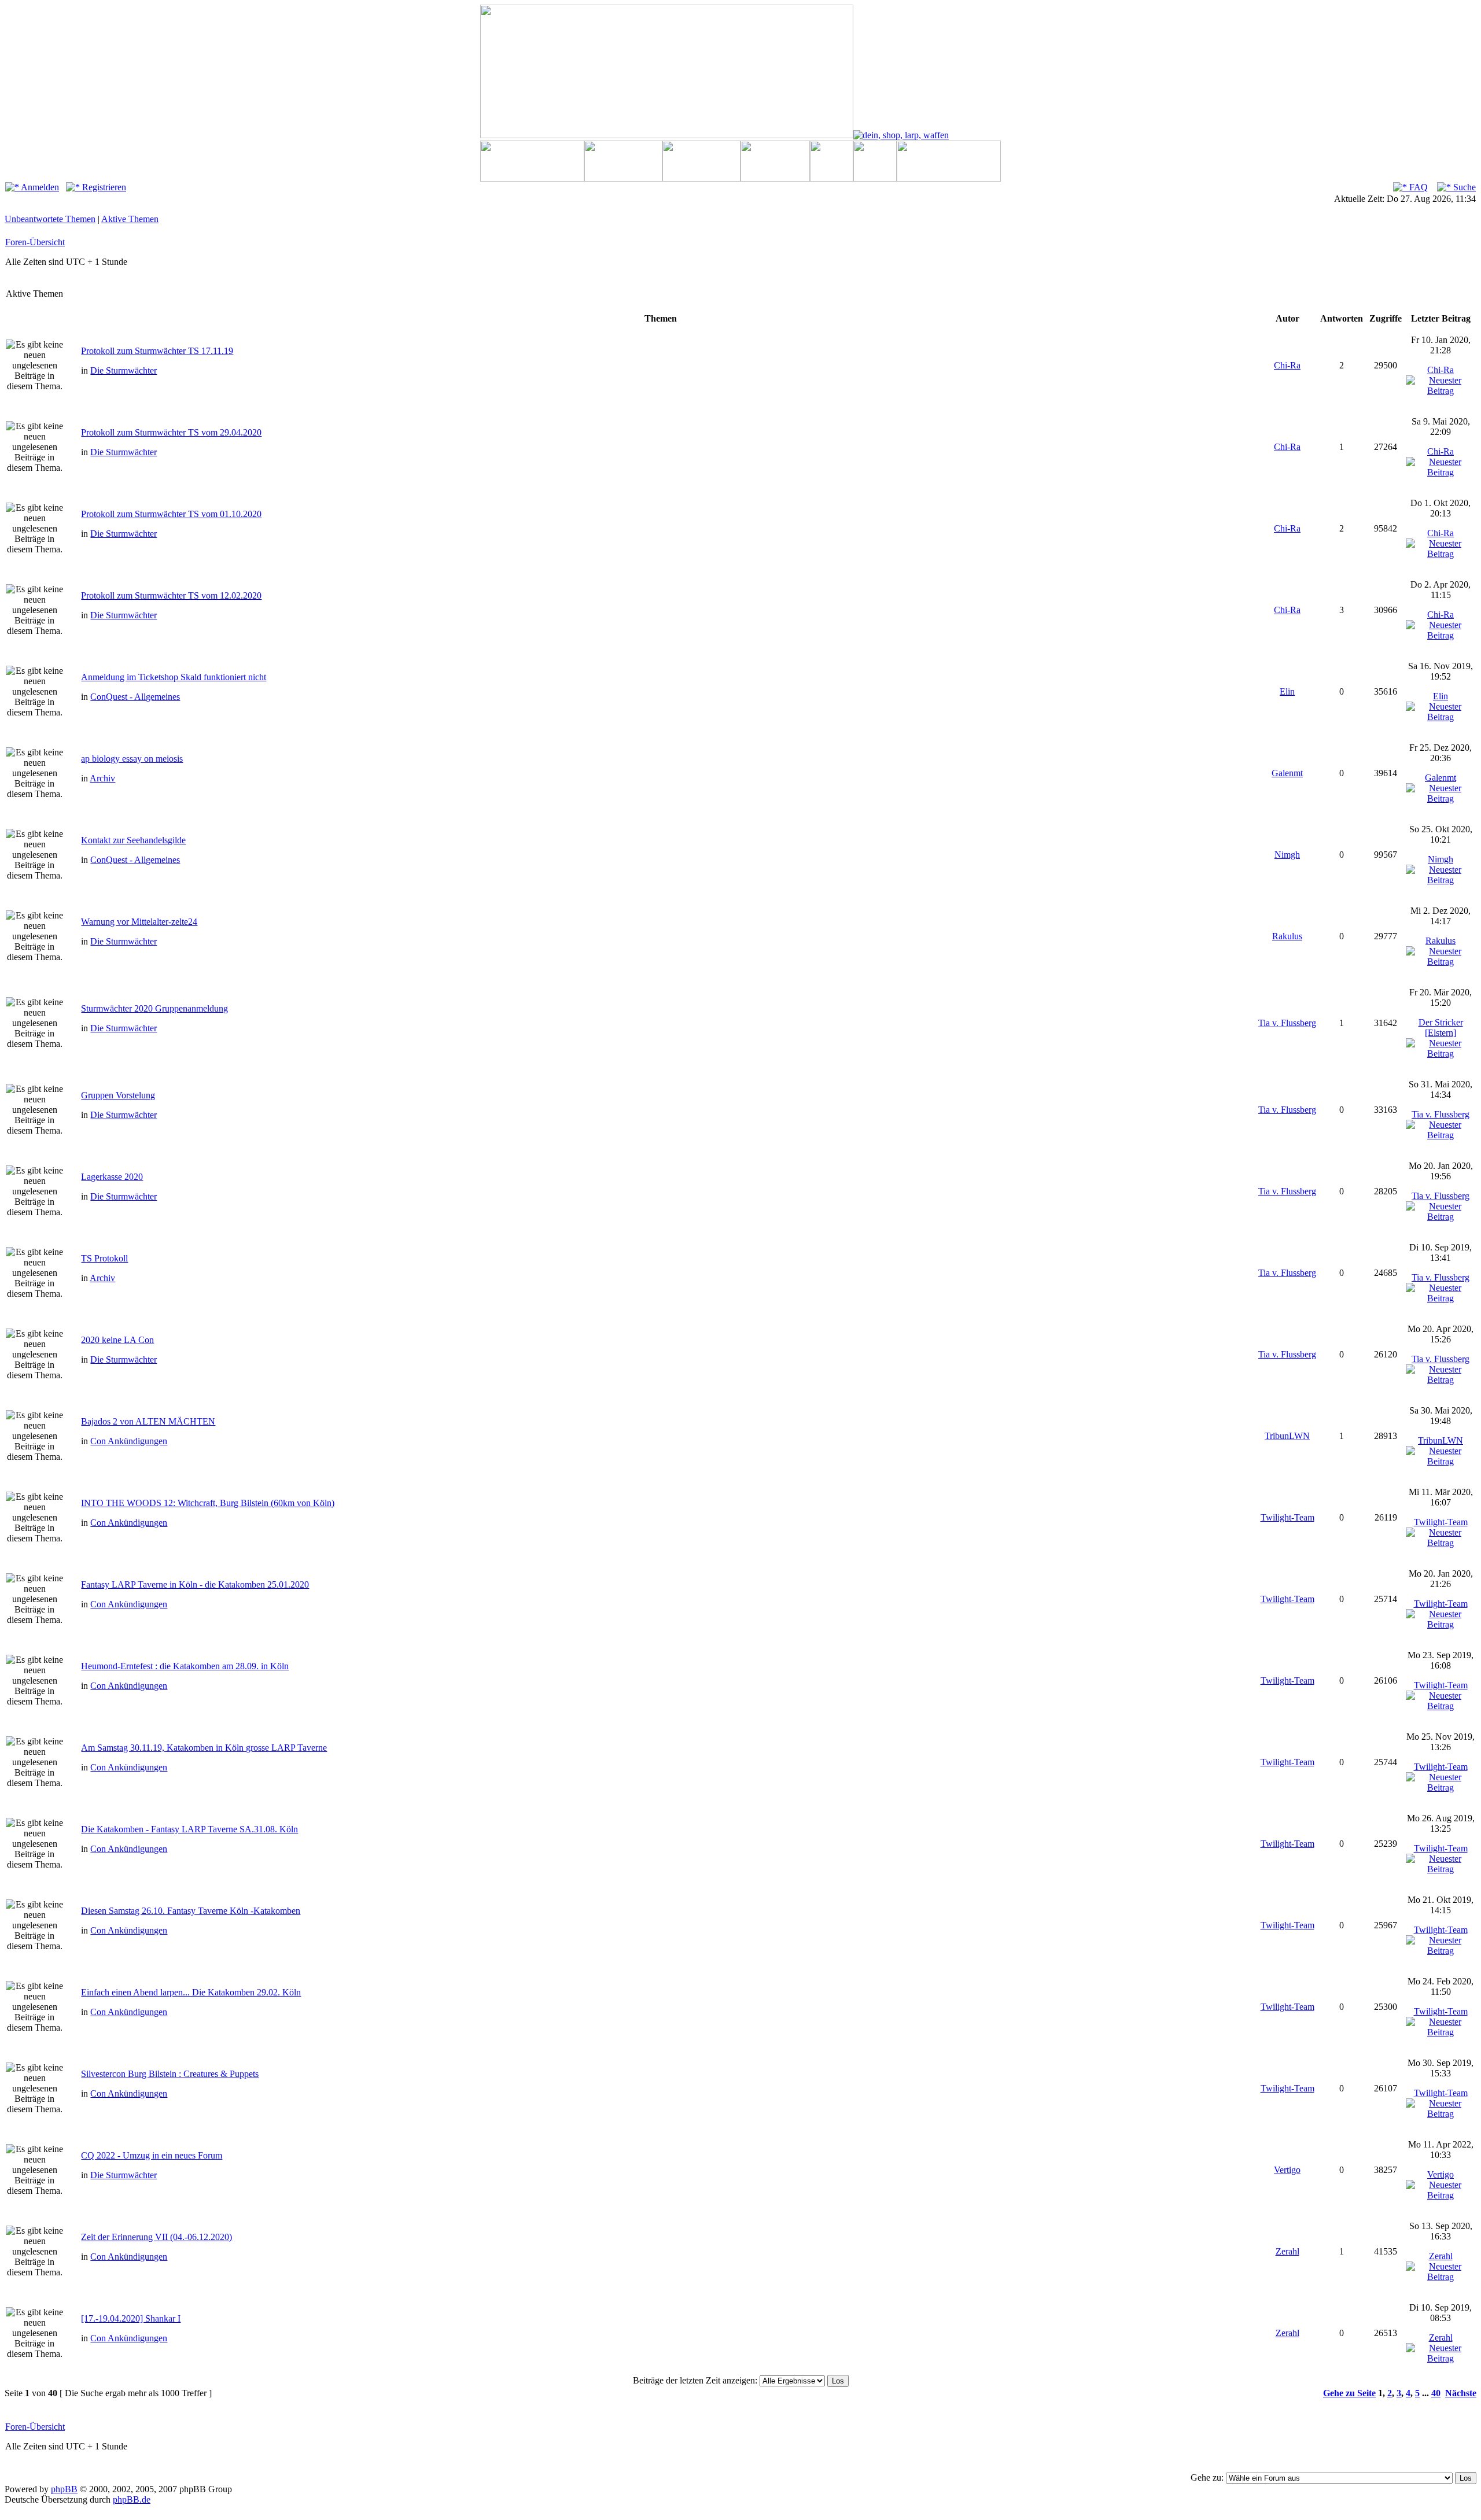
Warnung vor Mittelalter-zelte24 (139, 922)
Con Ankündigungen (129, 1441)
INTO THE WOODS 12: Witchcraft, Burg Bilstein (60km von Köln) (208, 1503)
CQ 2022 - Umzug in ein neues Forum (152, 2155)
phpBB (64, 2489)
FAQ (1417, 187)
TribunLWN (1287, 1436)
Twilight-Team (1287, 1517)
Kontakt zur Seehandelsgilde (133, 840)
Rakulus (1287, 936)
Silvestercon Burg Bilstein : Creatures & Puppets (170, 2074)
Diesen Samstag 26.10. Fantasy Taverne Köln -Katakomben (191, 1911)
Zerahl (1287, 2251)
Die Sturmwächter (124, 370)
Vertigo (1287, 2170)
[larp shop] (901, 135)
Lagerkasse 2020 (112, 1177)
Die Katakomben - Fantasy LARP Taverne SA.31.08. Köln (189, 1829)
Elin (1287, 691)
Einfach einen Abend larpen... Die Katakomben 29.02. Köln (191, 1992)
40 (1436, 2393)
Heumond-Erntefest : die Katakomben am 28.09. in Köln (185, 1666)
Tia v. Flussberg (1287, 1023)
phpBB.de (132, 2499)
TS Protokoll (104, 1258)
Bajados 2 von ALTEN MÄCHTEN (148, 1421)
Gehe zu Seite (1349, 2393)
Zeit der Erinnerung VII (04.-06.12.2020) (156, 2237)
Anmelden (39, 187)
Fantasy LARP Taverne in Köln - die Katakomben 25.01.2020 (195, 1584)
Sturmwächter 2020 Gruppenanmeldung (154, 1008)
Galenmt (1287, 773)
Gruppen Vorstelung (118, 1095)
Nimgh (1287, 855)
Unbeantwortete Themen (50, 219)
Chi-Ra (1287, 365)
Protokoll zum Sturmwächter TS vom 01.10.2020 (171, 514)
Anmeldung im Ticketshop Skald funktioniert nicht (174, 677)
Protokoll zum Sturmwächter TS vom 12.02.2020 (171, 595)
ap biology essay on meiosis (132, 759)
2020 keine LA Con (117, 1340)
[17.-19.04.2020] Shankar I (131, 2318)
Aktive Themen (130, 219)
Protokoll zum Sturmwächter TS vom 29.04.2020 (171, 432)
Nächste (1461, 2393)
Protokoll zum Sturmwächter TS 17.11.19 (157, 351)
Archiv (102, 778)
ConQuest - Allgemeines (135, 697)
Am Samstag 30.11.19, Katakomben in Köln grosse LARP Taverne (204, 1748)
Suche (1463, 187)
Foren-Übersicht (35, 242)
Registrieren (103, 187)
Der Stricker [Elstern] (1441, 1027)
